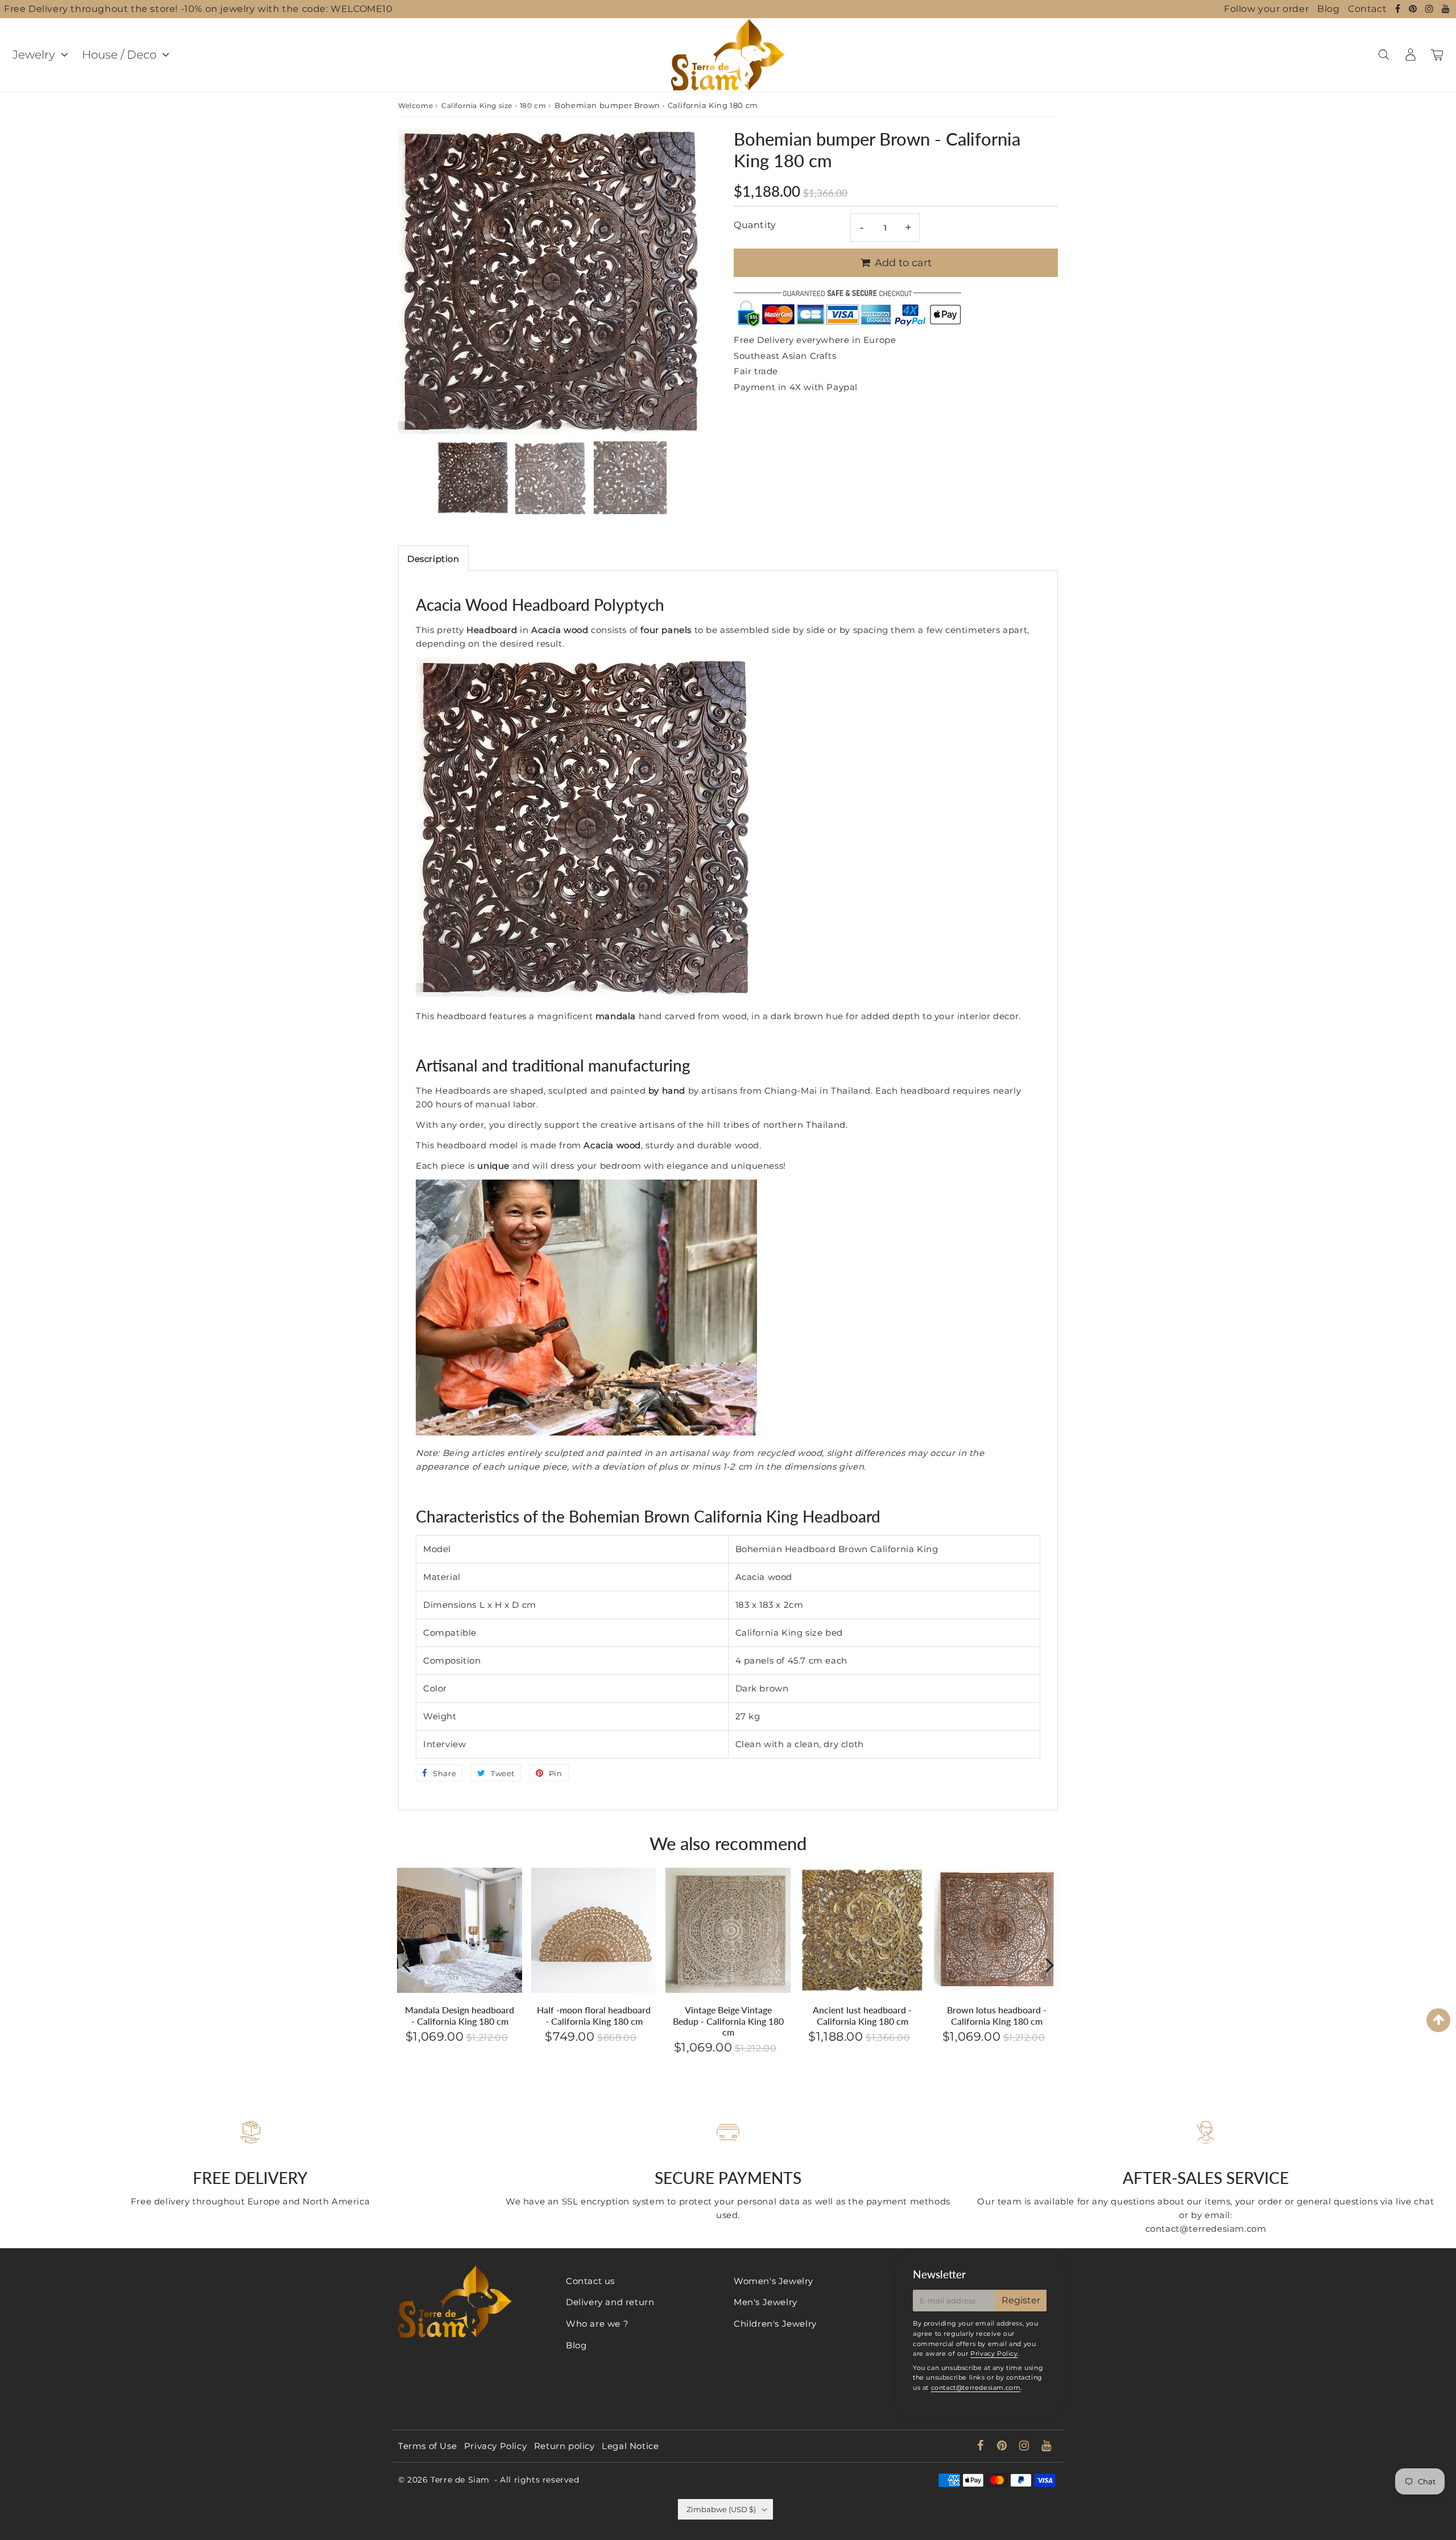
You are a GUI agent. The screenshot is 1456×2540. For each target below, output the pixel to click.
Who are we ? (597, 2324)
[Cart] (1437, 55)
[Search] (1383, 55)
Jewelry (34, 55)
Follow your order (1266, 9)
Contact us (590, 2281)
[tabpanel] (473, 478)
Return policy (564, 2446)
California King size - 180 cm (494, 106)
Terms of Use (427, 2446)
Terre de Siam (460, 2480)
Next (692, 278)
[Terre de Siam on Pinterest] (1414, 9)
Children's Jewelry (775, 2324)
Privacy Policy (994, 2353)
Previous (412, 278)
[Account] (1410, 55)
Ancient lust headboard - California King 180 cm (862, 2015)
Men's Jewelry (766, 2302)
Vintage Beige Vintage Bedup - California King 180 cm (728, 2020)
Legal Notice (630, 2446)
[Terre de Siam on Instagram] (1431, 9)
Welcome (415, 106)
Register (1021, 2300)
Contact (1367, 9)
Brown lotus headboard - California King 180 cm (997, 2015)
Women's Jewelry (773, 2281)
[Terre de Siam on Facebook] (1399, 9)
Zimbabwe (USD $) (721, 2509)
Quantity (755, 225)
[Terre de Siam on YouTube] (1446, 9)
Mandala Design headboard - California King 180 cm (460, 2015)
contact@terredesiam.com (976, 2388)
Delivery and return (610, 2302)
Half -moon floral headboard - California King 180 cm (594, 2015)
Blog (1328, 9)
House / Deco (119, 55)
